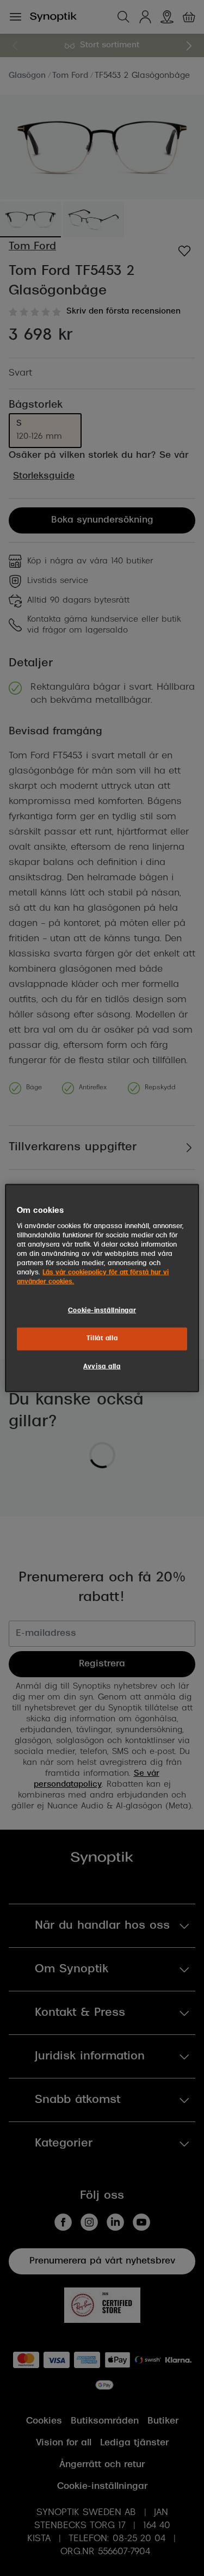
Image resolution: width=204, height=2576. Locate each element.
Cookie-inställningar (102, 1311)
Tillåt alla (102, 1339)
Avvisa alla (102, 1366)
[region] (102, 1288)
